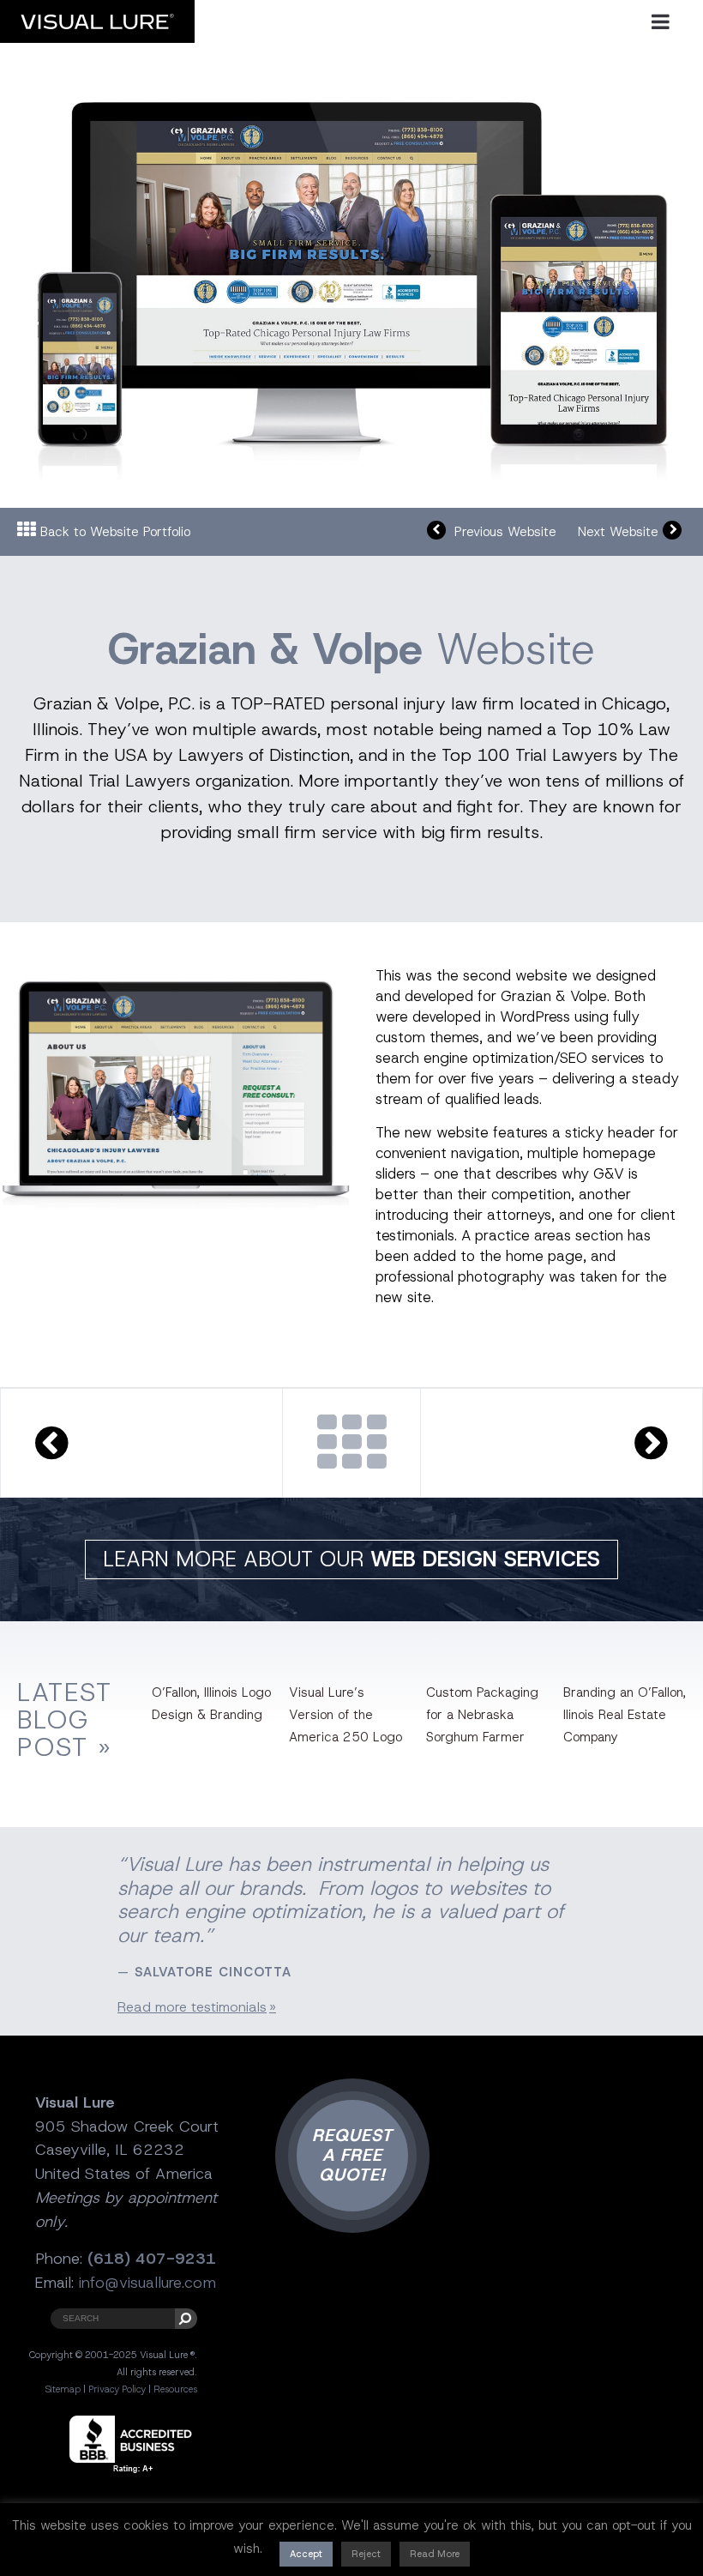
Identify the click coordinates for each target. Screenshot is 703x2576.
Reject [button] (366, 2554)
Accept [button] (306, 2554)
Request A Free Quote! (352, 2155)
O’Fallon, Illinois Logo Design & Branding (211, 1704)
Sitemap (63, 2389)
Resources (175, 2389)
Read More (435, 2554)
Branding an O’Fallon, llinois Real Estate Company (625, 1715)
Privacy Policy (117, 2389)
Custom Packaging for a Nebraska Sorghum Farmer (482, 1715)
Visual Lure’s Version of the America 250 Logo (345, 1715)
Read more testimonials (192, 2007)
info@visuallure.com (147, 2283)
